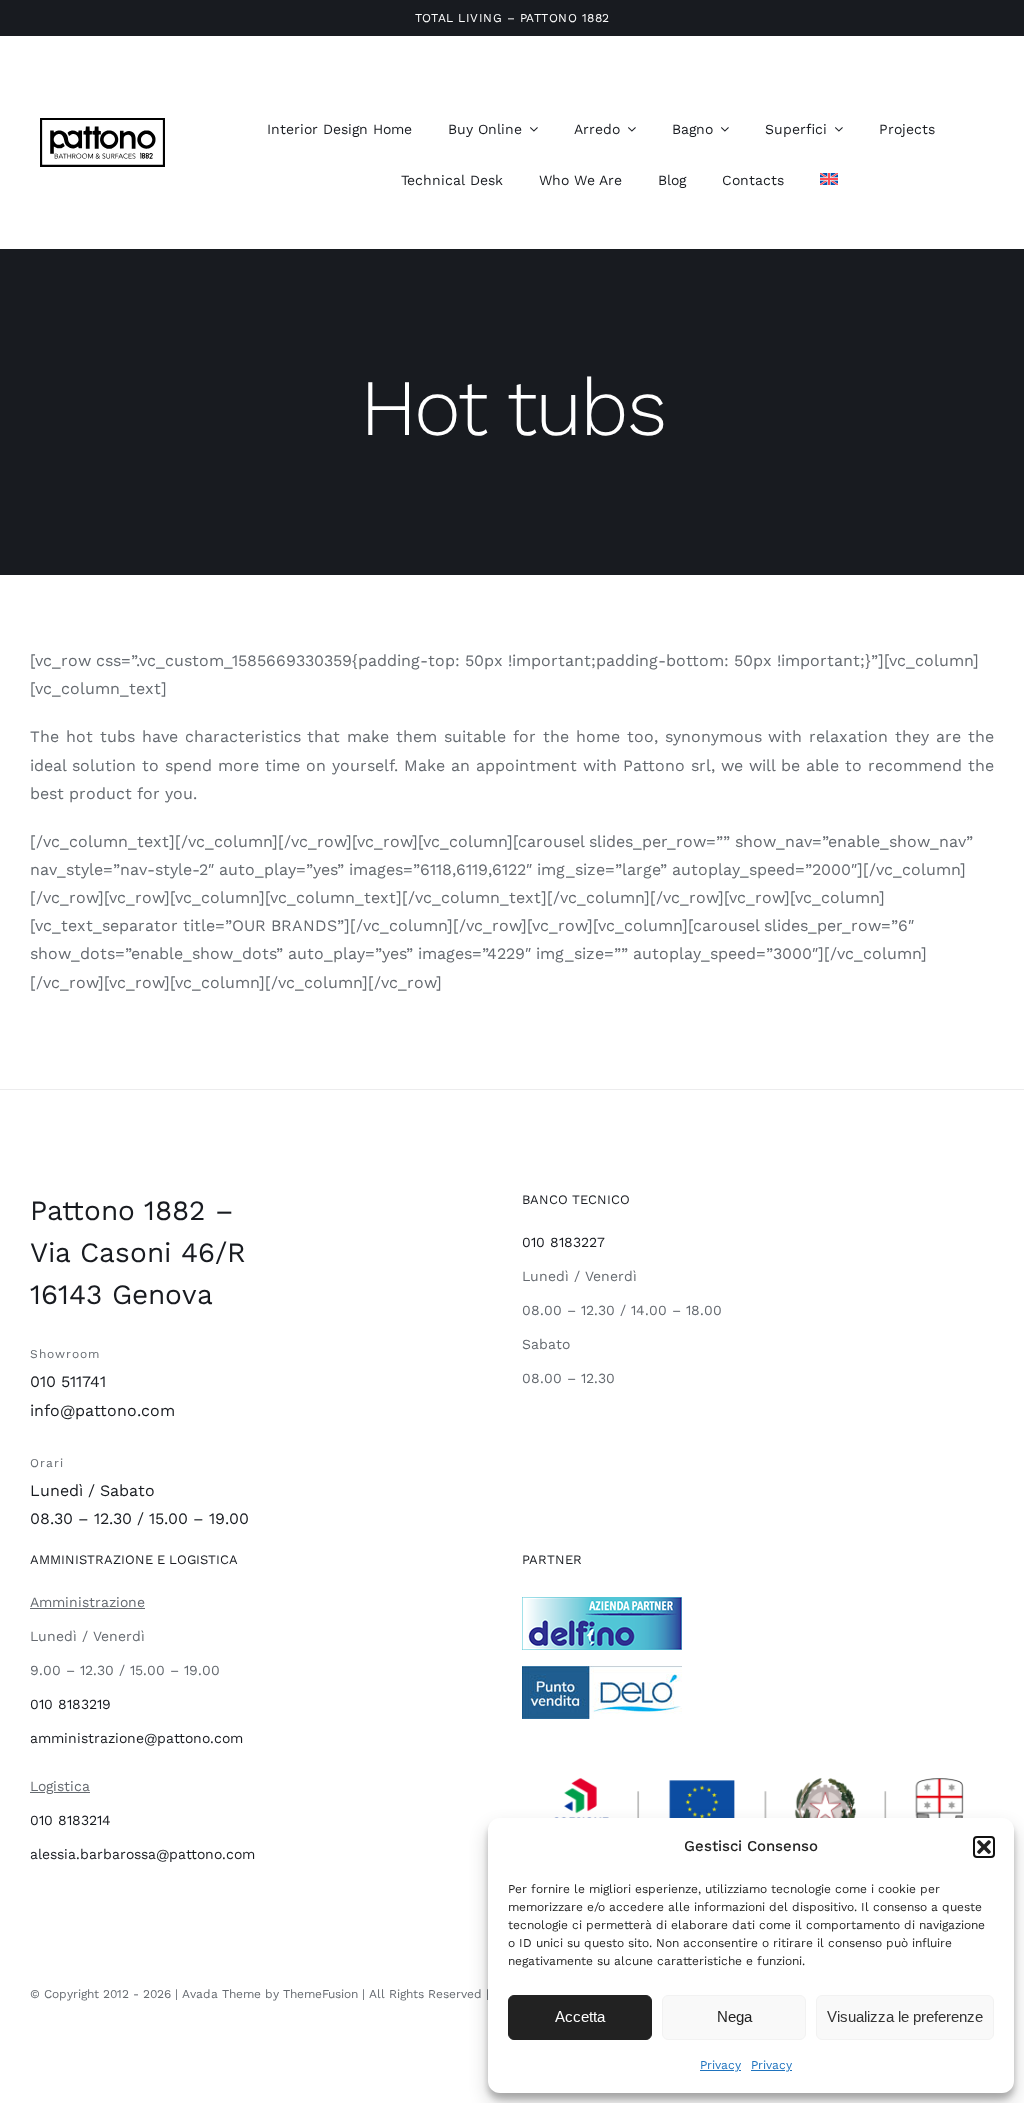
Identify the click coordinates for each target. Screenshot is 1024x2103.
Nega (734, 2016)
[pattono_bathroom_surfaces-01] (102, 125)
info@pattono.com (102, 1410)
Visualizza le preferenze (905, 2016)
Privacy (720, 2065)
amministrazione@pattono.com (136, 1738)
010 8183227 (563, 1242)
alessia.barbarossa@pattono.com (142, 1854)
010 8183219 (70, 1704)
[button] (984, 1847)
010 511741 (68, 1381)
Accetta (580, 2016)
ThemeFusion (320, 1994)
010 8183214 (70, 1820)
